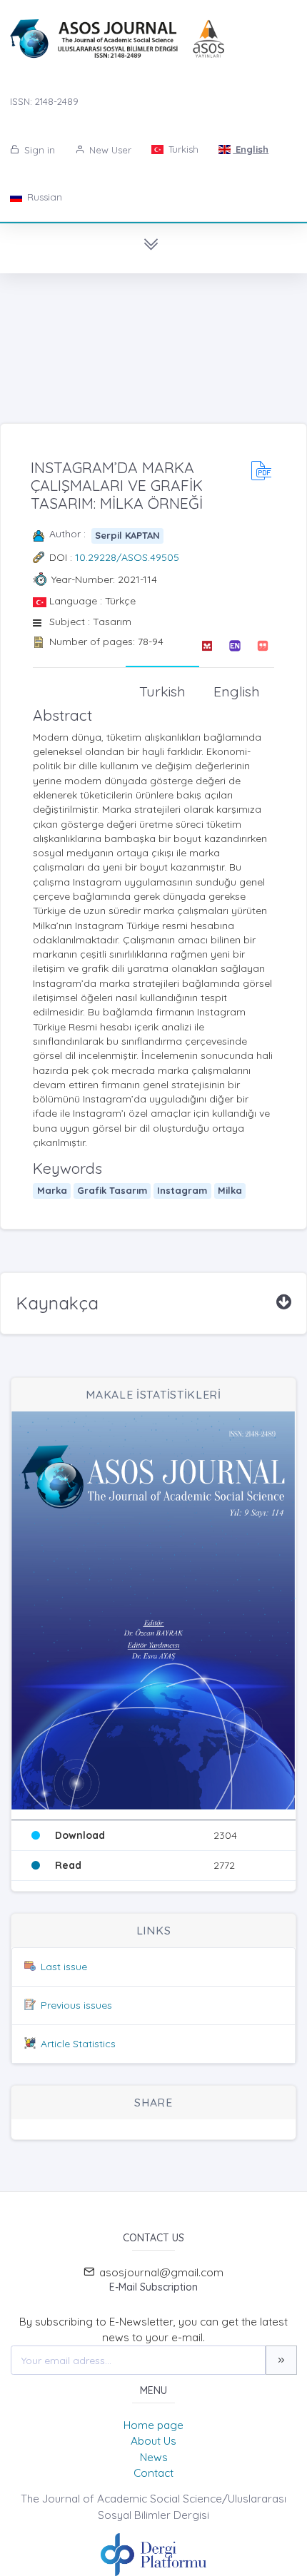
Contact (153, 2473)
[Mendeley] (207, 646)
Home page (153, 2425)
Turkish (182, 149)
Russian (43, 197)
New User (109, 150)
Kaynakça (57, 1303)
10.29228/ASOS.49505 (127, 557)
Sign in (38, 150)
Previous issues (76, 2005)
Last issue (64, 1967)
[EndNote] (235, 646)
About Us (153, 2441)
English (251, 149)
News (154, 2457)
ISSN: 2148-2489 (44, 101)
